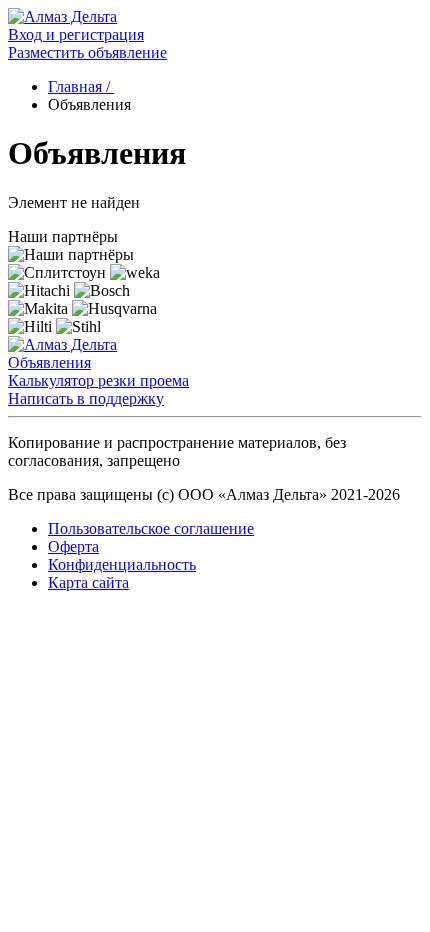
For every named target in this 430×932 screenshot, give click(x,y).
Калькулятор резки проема (98, 380)
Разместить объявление (87, 52)
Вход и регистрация (76, 34)
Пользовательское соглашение (151, 528)
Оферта (73, 546)
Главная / (81, 86)
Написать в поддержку (86, 398)
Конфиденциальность (122, 564)
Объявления (49, 362)
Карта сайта (88, 582)
